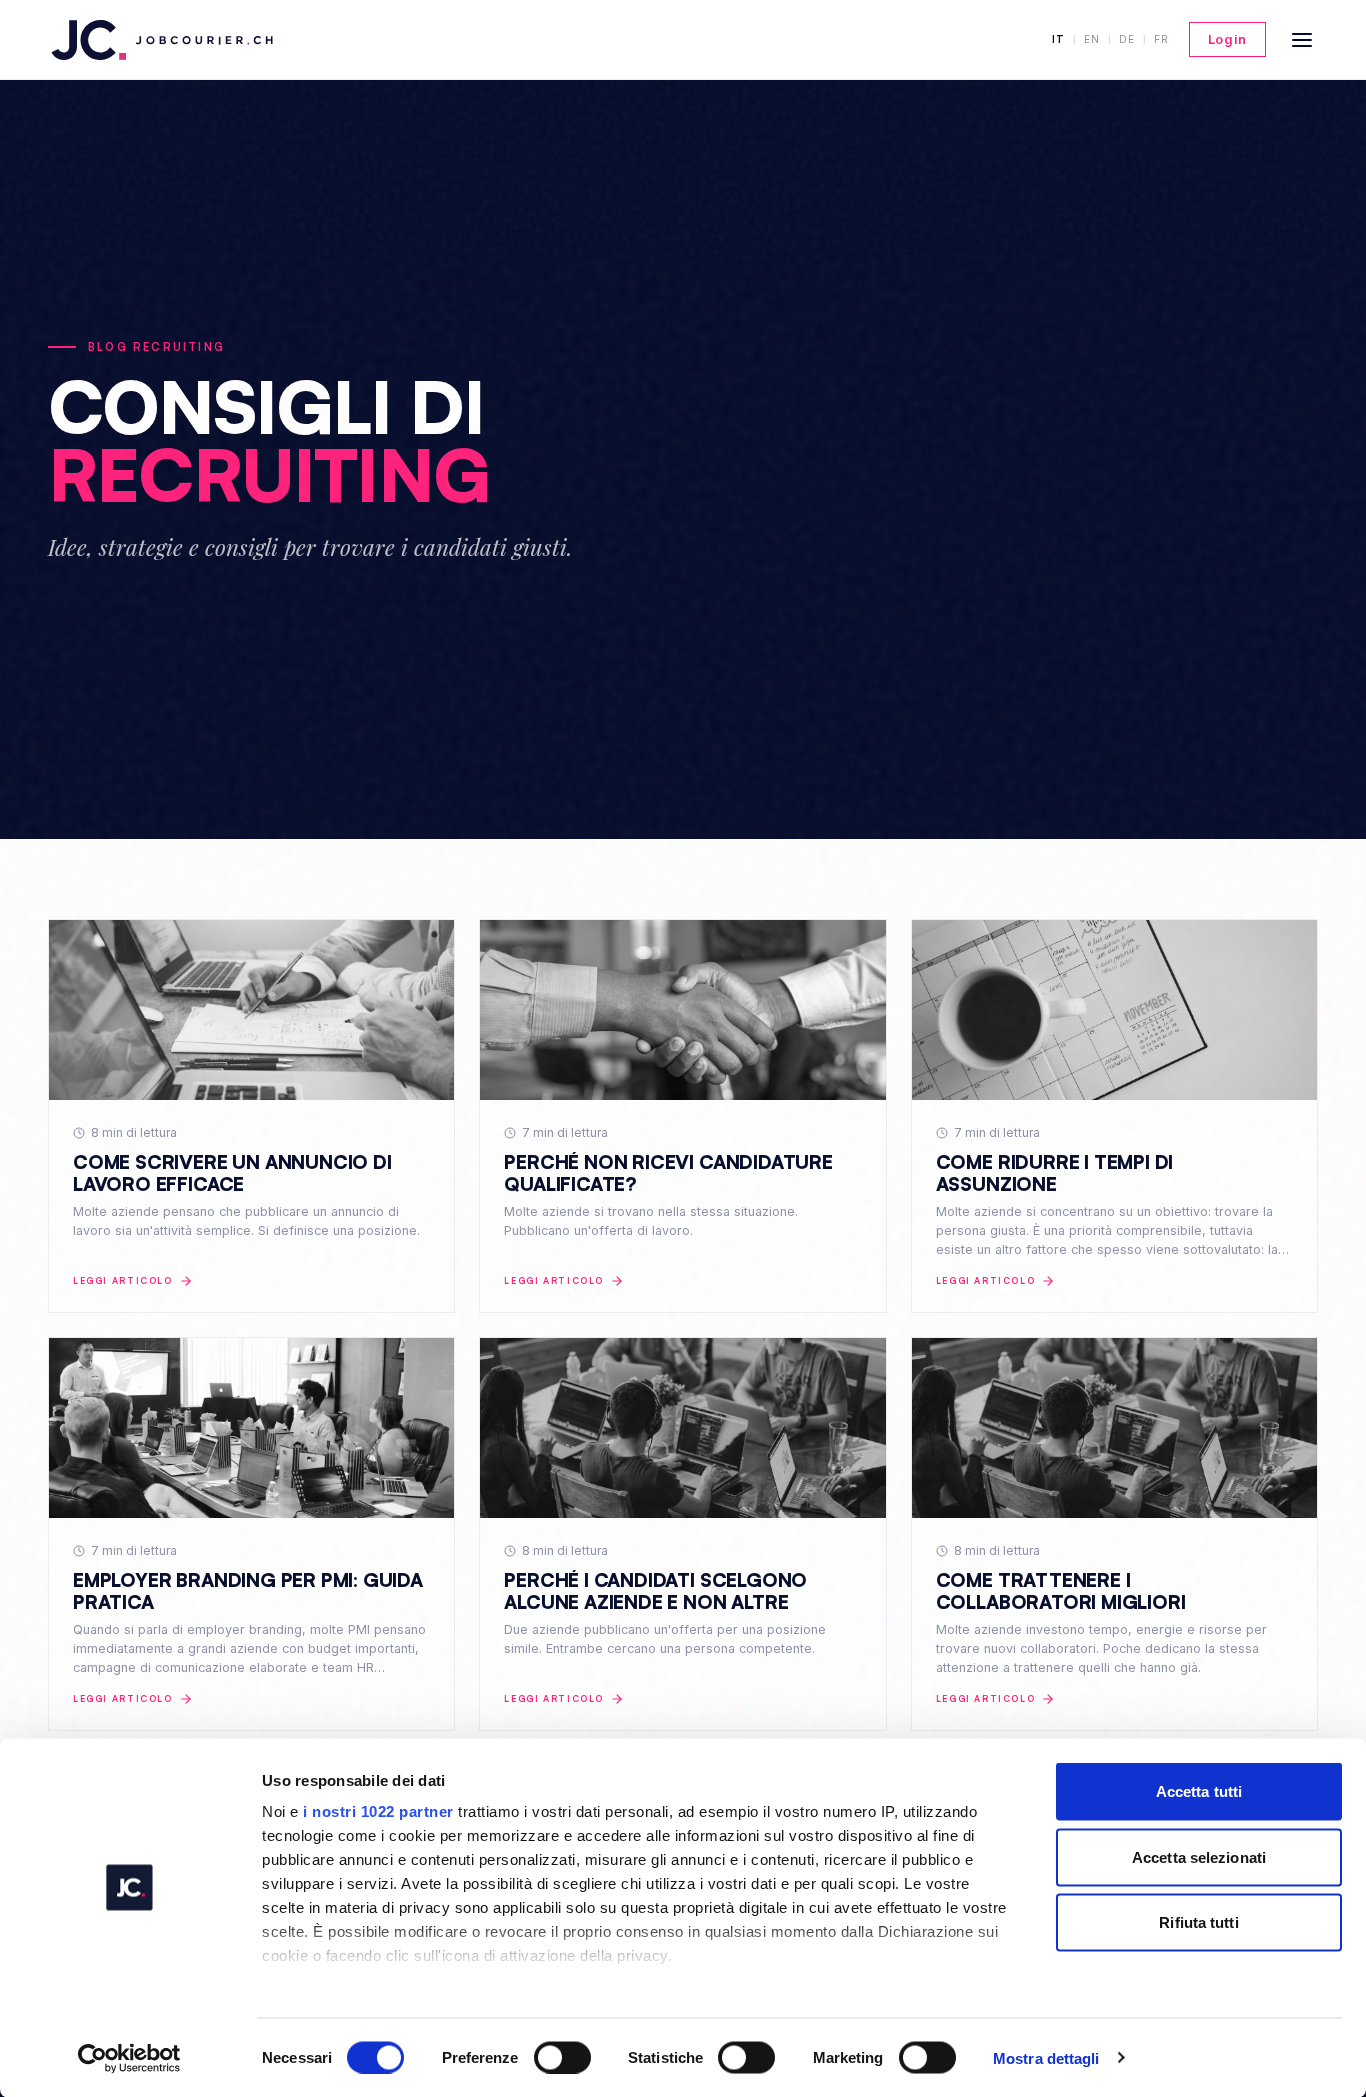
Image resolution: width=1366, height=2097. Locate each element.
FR (1161, 39)
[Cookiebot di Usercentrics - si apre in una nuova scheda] (129, 2058)
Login (1227, 39)
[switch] (562, 2057)
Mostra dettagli (1046, 2057)
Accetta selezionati (1199, 1856)
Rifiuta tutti (1198, 1922)
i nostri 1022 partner (378, 1811)
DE (1127, 39)
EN (1092, 39)
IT (1058, 39)
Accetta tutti (1199, 1791)
